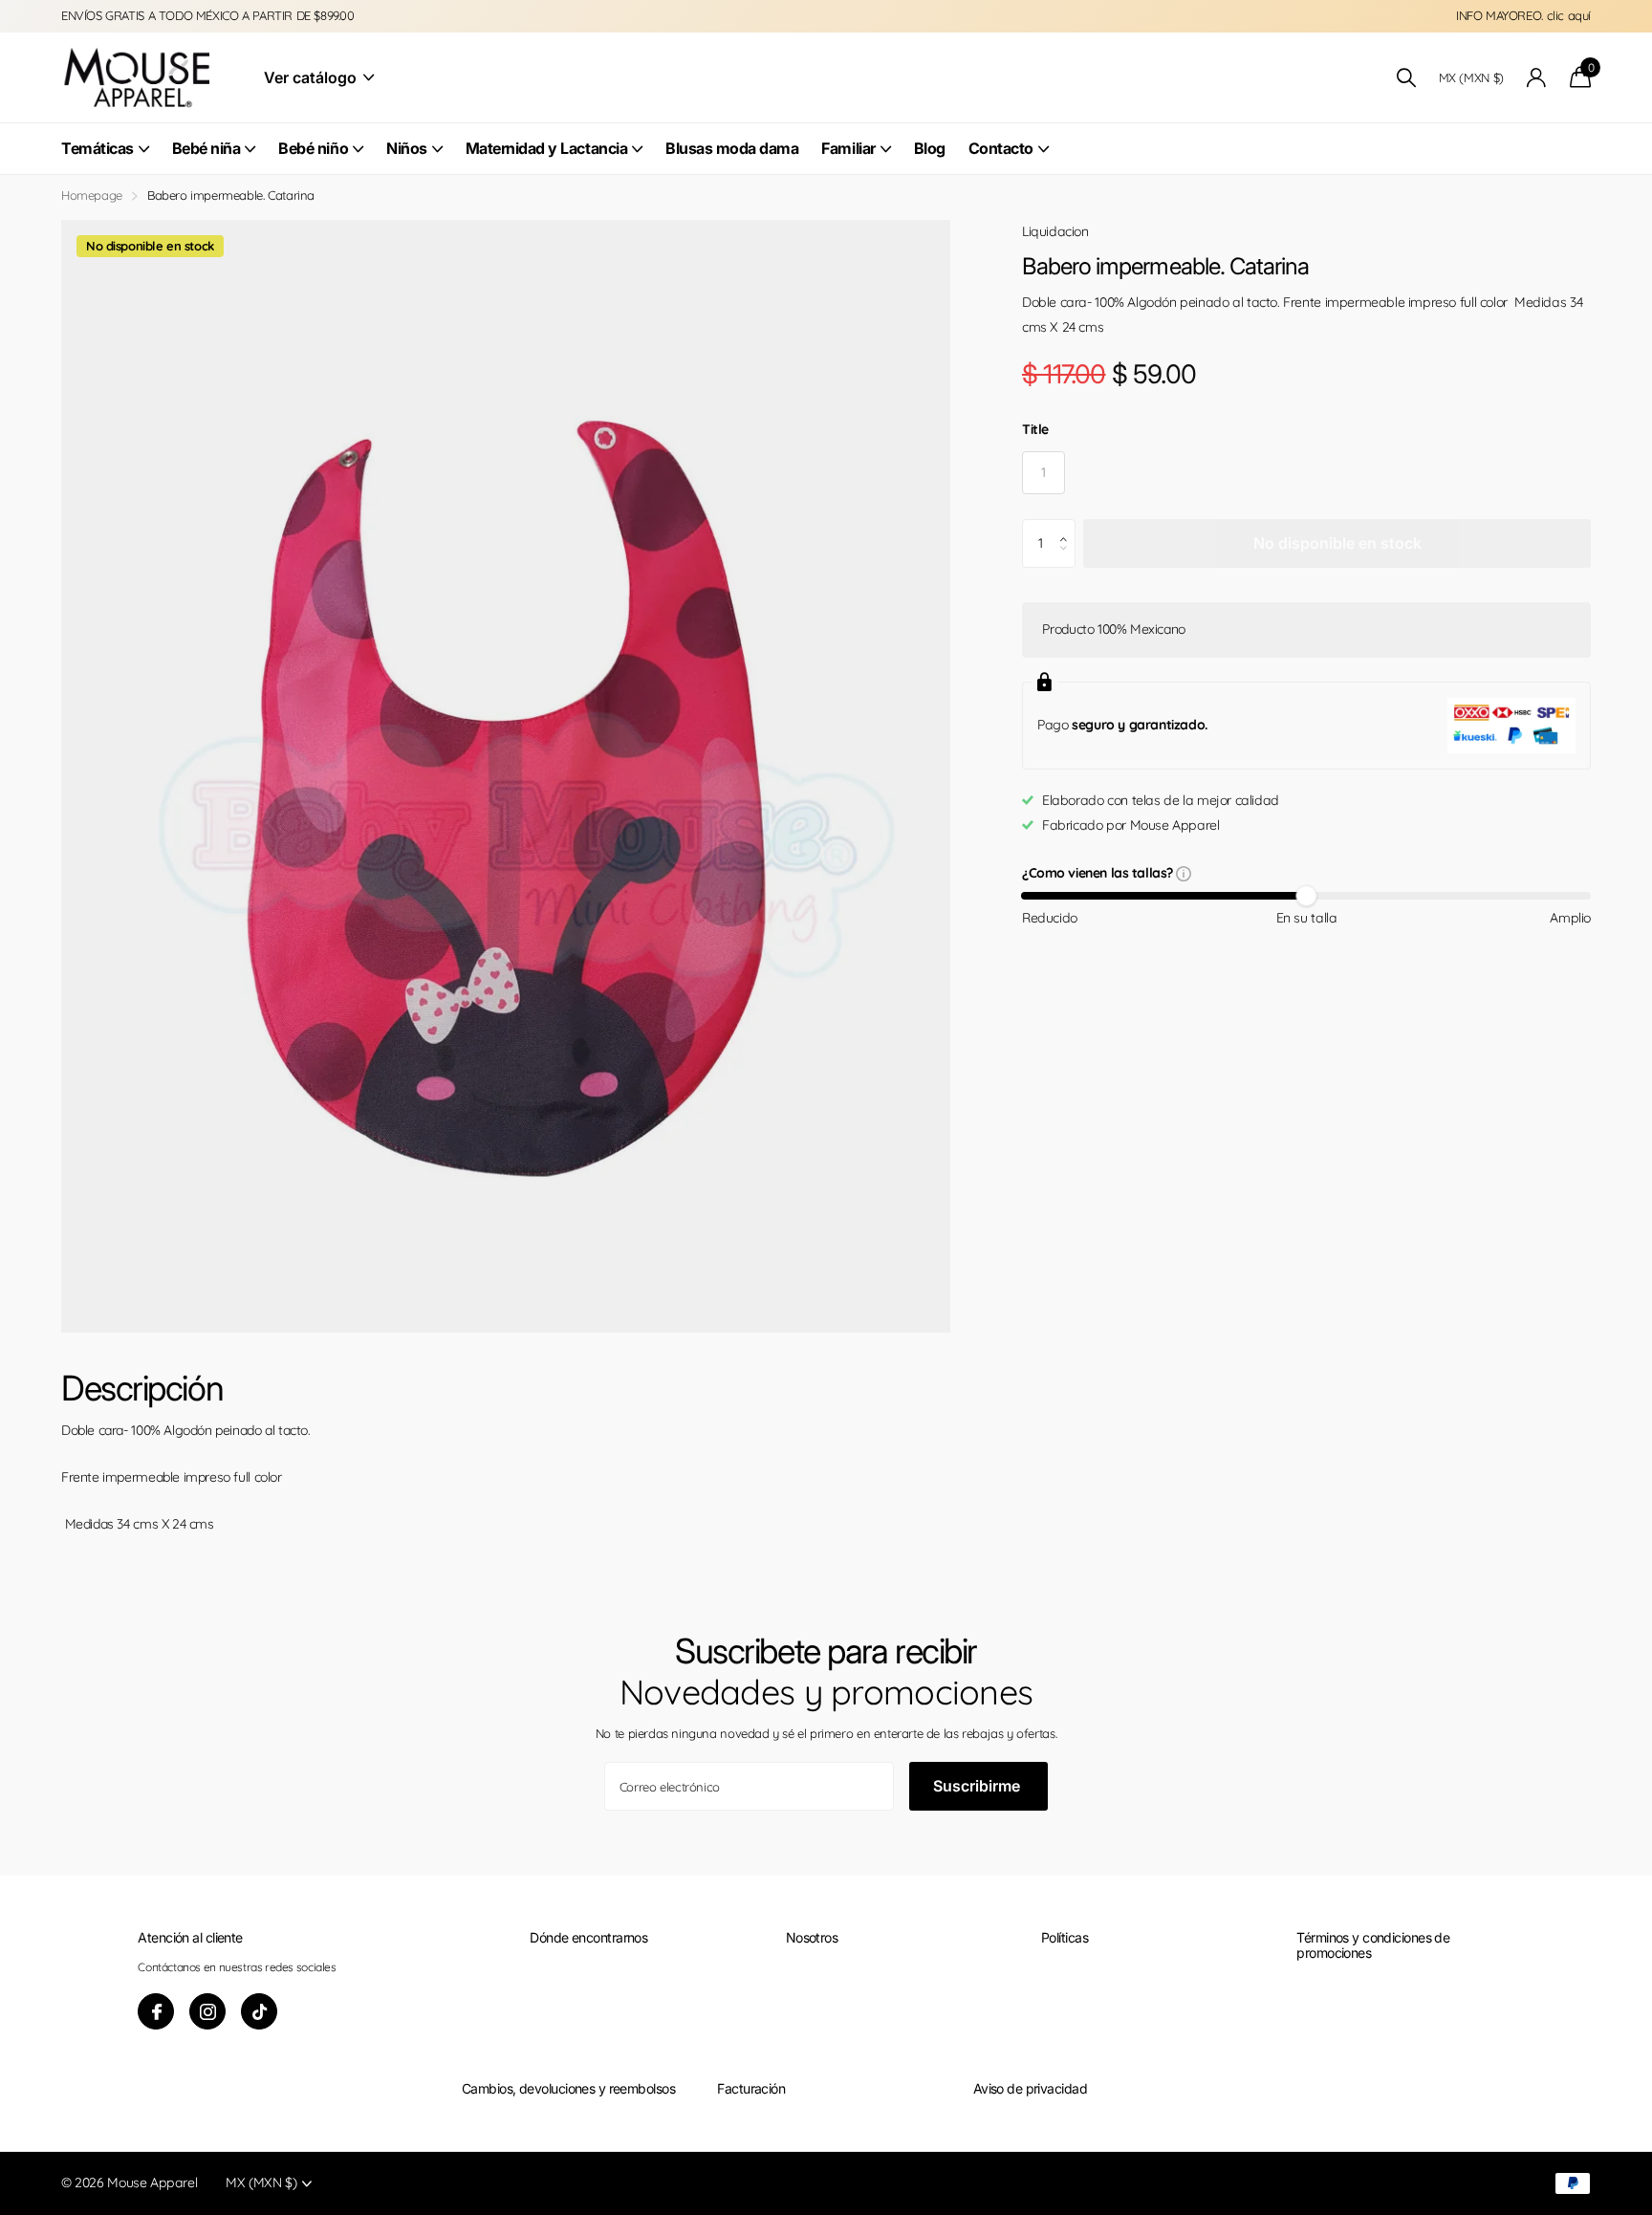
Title (1035, 429)
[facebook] (156, 2011)
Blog (930, 148)
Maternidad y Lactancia (546, 148)
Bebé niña (206, 148)
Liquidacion (1055, 231)
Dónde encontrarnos (588, 1937)
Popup (1184, 873)
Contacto (1001, 148)
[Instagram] (207, 2011)
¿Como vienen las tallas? (1099, 874)
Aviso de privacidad (1030, 2088)
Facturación (751, 2088)
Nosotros (812, 1937)
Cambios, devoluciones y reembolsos (568, 2088)
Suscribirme (978, 1786)
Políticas (1065, 1937)
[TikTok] (259, 2011)
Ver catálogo (312, 77)
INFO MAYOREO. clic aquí (1523, 15)
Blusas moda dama (732, 148)
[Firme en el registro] (1537, 78)
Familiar (848, 148)
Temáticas (98, 148)
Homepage (92, 195)
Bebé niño (313, 148)
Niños (407, 148)
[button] (1068, 527)
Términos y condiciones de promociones (1373, 1945)
